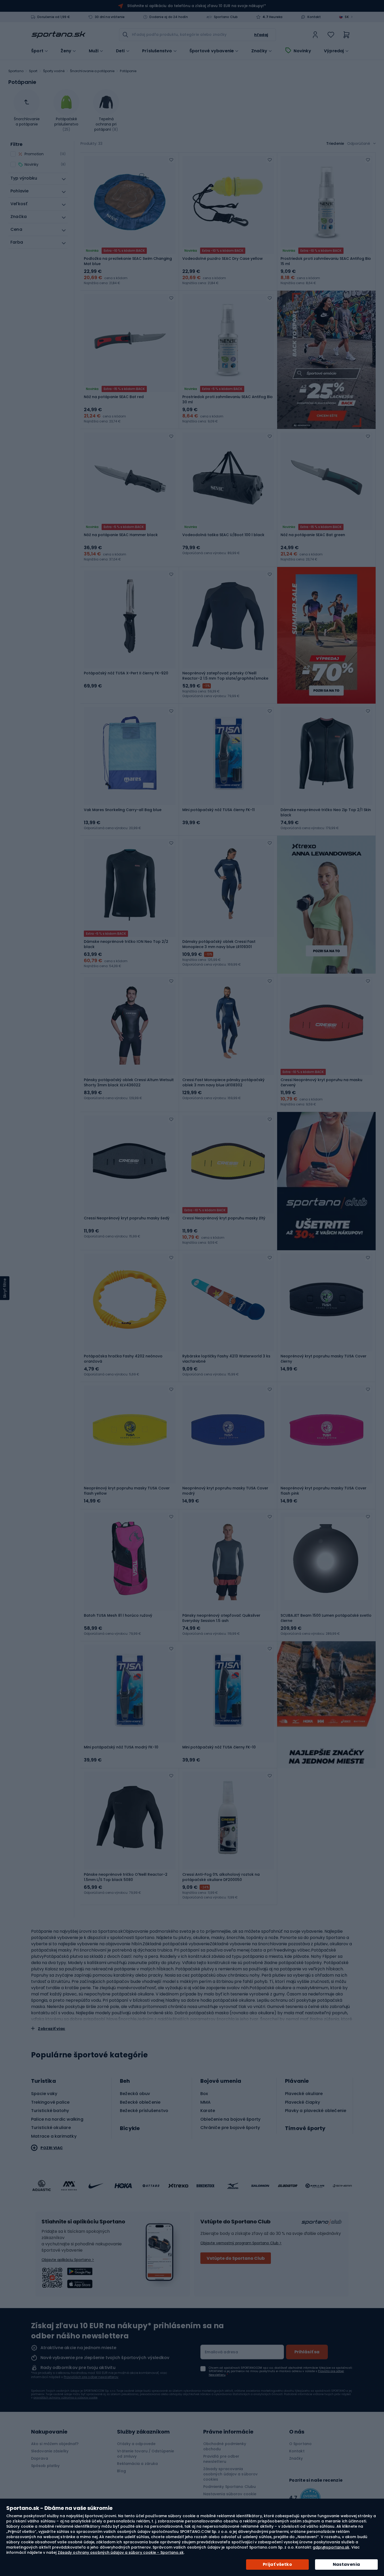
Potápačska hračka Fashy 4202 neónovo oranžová (123, 1359)
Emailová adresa (221, 2352)
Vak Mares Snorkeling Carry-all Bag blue (123, 810)
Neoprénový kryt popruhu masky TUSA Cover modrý (225, 1491)
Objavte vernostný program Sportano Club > (241, 2243)
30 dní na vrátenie (110, 17)
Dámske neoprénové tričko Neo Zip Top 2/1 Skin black (326, 812)
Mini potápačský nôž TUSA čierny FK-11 (219, 810)
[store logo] (59, 35)
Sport (33, 71)
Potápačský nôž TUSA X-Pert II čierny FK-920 (126, 673)
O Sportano (300, 2444)
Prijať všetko (277, 2564)
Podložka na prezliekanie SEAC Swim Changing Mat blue (128, 261)
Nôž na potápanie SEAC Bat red (114, 397)
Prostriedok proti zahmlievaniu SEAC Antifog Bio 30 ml (228, 399)
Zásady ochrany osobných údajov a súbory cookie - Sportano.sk (121, 2552)
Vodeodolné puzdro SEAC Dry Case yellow (223, 259)
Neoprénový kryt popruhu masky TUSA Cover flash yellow (127, 1491)
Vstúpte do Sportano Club (236, 2258)
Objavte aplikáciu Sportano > (68, 2260)
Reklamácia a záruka (137, 2464)
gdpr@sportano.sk (331, 2547)
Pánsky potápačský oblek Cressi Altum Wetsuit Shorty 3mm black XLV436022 (129, 1082)
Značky (259, 51)
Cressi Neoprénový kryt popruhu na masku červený (321, 1082)
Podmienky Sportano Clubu (229, 2487)
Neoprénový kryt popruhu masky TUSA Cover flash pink (324, 1491)
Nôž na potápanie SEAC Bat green (313, 535)
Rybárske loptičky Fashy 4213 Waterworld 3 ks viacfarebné (226, 1359)
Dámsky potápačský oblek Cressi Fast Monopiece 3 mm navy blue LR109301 (219, 944)
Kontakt (314, 17)
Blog (121, 2471)
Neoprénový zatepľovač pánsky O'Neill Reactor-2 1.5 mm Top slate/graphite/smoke (225, 676)
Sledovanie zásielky (50, 2451)
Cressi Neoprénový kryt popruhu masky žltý (224, 1218)
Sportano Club (226, 17)
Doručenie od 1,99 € (54, 17)
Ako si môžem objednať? (55, 2444)
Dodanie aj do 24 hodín (168, 17)
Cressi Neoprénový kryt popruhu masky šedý (127, 1218)
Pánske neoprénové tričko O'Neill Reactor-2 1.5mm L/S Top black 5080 (126, 1877)
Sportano (16, 71)
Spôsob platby (45, 2466)
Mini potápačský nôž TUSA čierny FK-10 (219, 1747)
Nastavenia (347, 2564)
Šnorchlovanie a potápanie (92, 71)
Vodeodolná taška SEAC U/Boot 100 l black (223, 535)
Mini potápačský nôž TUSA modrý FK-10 (121, 1747)
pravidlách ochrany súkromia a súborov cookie (65, 2398)
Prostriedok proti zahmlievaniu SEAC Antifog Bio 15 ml (326, 261)
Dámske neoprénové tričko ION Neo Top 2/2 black (126, 944)
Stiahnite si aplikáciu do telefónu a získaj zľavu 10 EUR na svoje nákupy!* (196, 6)
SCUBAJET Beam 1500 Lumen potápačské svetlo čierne (326, 1618)
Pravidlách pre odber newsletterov (91, 2377)
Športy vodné (54, 71)
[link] (315, 35)
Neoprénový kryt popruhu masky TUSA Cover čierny (324, 1359)
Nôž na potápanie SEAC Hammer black (121, 535)
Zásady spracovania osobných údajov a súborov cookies (231, 2474)
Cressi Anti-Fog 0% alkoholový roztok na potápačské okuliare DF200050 (221, 1877)
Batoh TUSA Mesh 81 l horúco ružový (118, 1615)
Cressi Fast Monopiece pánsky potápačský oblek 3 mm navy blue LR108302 (223, 1082)
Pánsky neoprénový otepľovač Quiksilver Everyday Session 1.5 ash (221, 1618)
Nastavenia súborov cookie (230, 2494)
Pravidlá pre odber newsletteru (221, 2459)
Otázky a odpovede (136, 2444)
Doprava (40, 2458)
